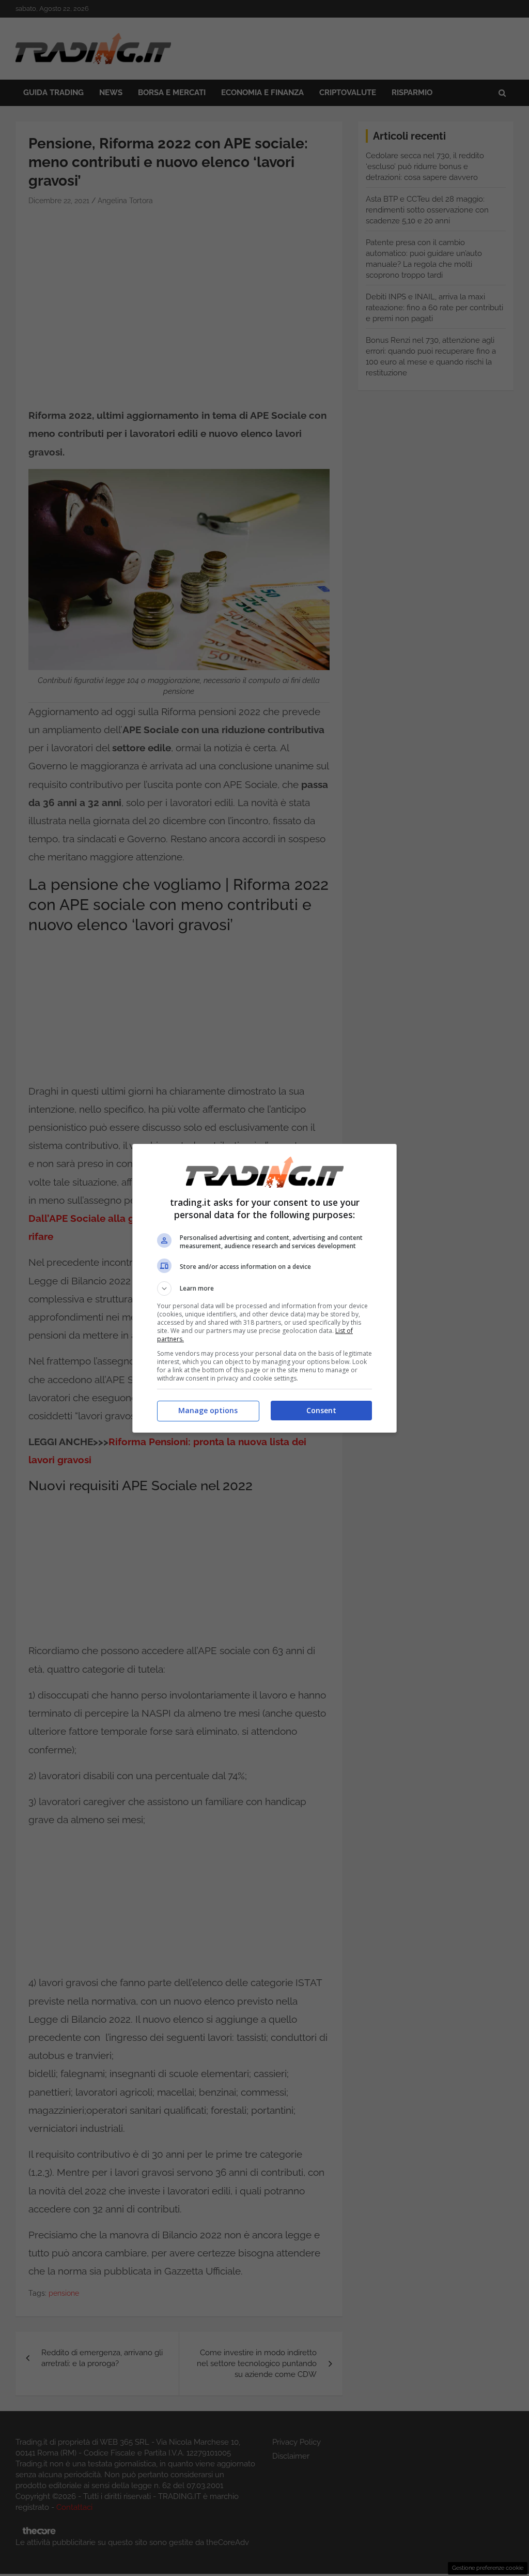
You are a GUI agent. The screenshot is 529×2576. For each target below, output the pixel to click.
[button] (264, 1289)
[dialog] (264, 1288)
